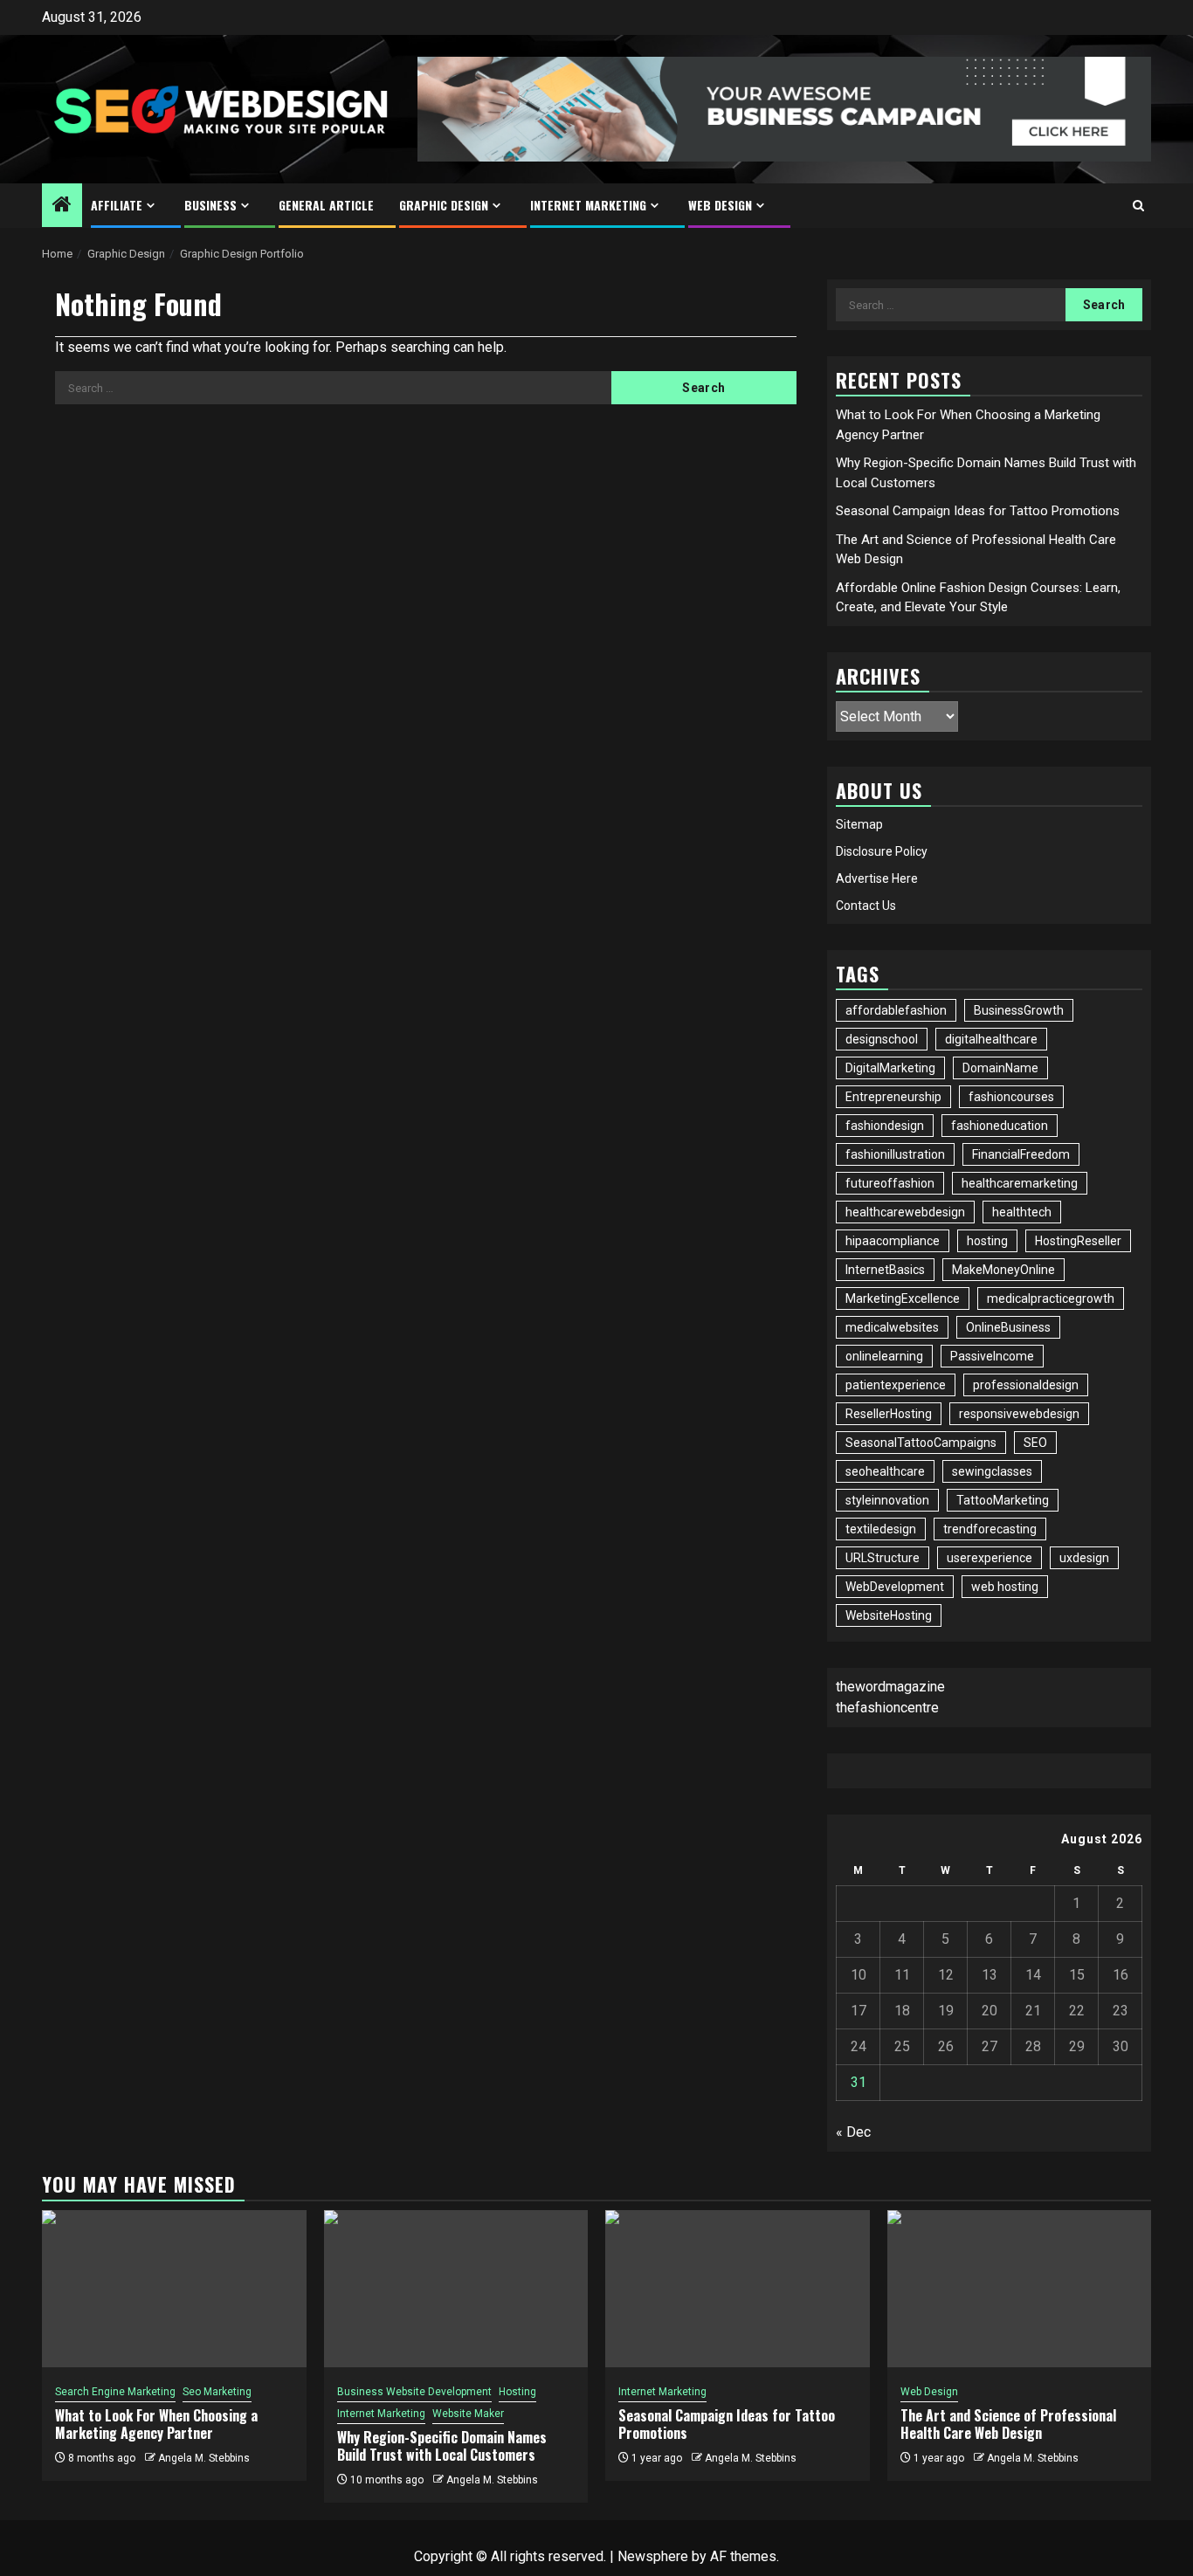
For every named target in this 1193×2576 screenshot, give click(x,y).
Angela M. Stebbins (204, 2458)
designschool (882, 1039)
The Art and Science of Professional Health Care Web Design (1008, 2424)
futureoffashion (890, 1183)
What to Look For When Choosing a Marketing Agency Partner (156, 2424)
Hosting (517, 2392)
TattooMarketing (1003, 1500)
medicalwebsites (892, 1327)
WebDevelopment (895, 1587)
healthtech (1022, 1212)
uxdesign (1084, 1558)
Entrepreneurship (893, 1097)
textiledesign (881, 1529)
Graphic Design (444, 205)
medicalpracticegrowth (1051, 1298)
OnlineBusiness (1008, 1327)
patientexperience (896, 1385)
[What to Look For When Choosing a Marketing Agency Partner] (174, 2289)
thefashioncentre (887, 1708)
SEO (1035, 1443)
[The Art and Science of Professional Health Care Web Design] (1020, 2289)
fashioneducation (1000, 1126)
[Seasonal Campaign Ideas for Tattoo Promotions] (738, 2289)
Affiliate (117, 205)
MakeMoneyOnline (1003, 1270)
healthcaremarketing (1020, 1183)
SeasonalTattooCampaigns (921, 1443)
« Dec (853, 2132)
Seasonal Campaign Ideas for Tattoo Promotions (978, 511)
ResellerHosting (889, 1414)
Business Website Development (414, 2392)
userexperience (990, 1558)
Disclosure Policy (882, 851)
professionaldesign (1026, 1385)
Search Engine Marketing (115, 2392)
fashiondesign (885, 1126)
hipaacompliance (893, 1241)
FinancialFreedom (1021, 1154)
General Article (326, 205)
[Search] (1138, 206)
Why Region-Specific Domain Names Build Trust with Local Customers (442, 2446)
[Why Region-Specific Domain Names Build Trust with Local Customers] (456, 2289)
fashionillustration (895, 1154)
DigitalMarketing (890, 1068)
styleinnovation (887, 1500)
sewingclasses (992, 1471)
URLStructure (883, 1558)
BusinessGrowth (1019, 1010)
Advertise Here (877, 878)
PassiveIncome (992, 1356)
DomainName (1000, 1068)
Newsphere (653, 2556)
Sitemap (859, 824)
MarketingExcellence (903, 1298)
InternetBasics (885, 1270)
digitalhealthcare (991, 1039)
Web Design (720, 205)
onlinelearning (884, 1356)
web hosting (1005, 1587)
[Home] (62, 206)
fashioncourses (1011, 1097)
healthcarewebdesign (905, 1212)
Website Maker (468, 2414)
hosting (987, 1241)
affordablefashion (896, 1010)
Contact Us (866, 906)
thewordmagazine (890, 1687)
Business (210, 205)
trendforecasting (990, 1529)
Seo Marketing (217, 2392)
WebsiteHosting (889, 1615)
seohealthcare (885, 1471)
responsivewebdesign (1019, 1414)
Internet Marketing (588, 205)
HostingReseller (1078, 1241)
